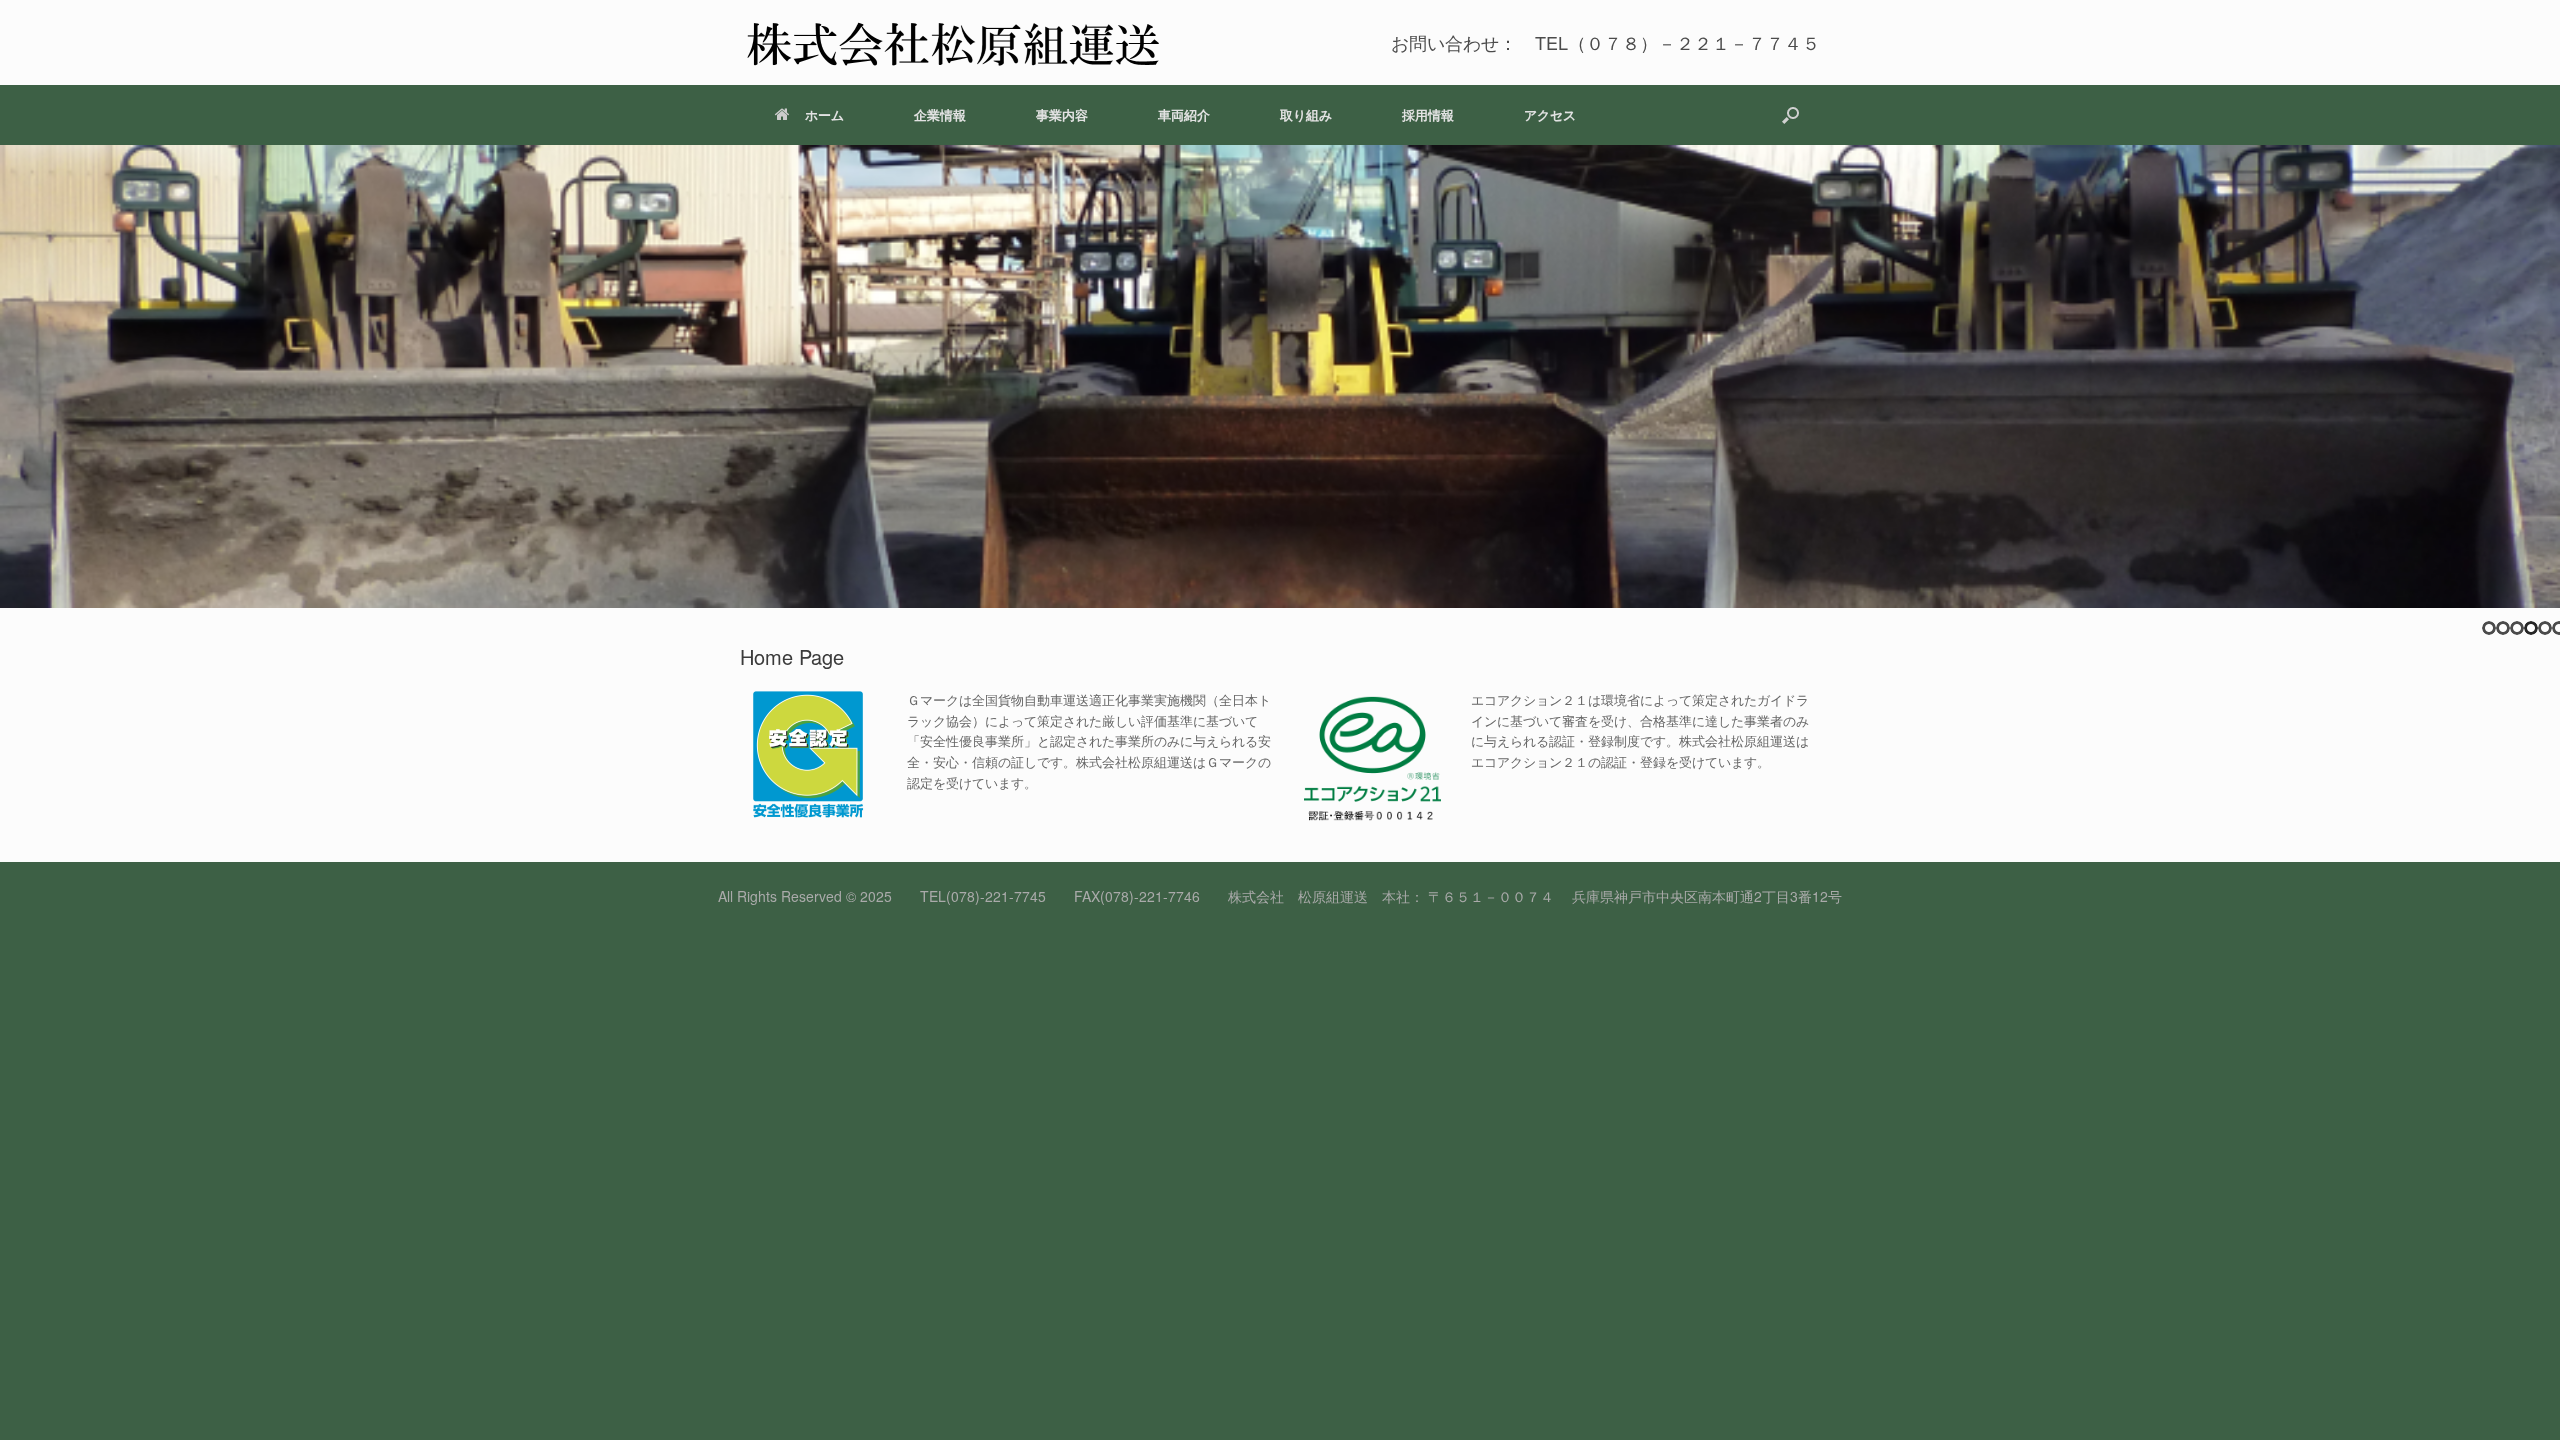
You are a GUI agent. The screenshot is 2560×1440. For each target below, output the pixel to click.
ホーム (824, 114)
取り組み (1306, 114)
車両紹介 (1184, 114)
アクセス (1550, 114)
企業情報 (940, 114)
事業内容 (1062, 114)
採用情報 (1428, 114)
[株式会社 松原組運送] (952, 42)
